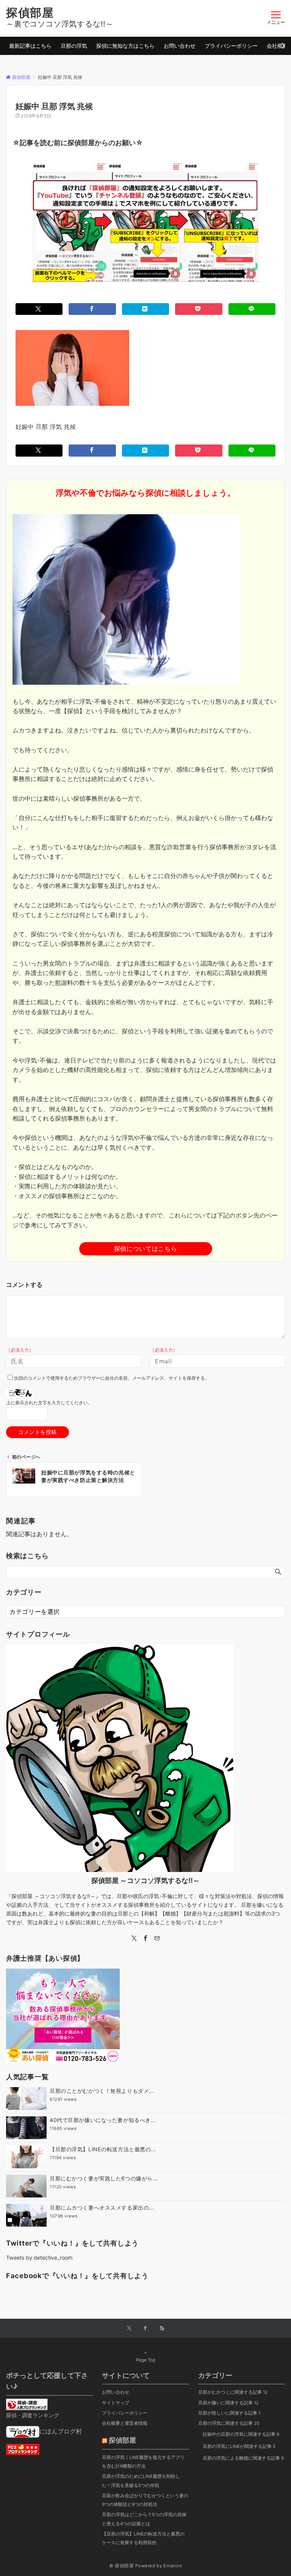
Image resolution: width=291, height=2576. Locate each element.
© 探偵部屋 (122, 2566)
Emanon (173, 2566)
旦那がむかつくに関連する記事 (233, 2392)
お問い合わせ (116, 2392)
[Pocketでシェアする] (199, 309)
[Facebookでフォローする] (145, 2329)
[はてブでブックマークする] (145, 309)
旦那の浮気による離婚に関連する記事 (243, 2458)
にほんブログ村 (61, 2431)
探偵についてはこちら (145, 1249)
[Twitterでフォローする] (129, 2329)
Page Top (146, 2360)
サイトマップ (116, 2403)
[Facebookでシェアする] (92, 309)
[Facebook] (145, 1938)
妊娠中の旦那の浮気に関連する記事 (241, 2434)
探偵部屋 (30, 13)
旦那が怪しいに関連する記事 (229, 2413)
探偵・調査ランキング (33, 2415)
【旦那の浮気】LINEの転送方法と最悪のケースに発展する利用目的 (143, 2538)
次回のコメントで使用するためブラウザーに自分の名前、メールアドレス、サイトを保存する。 (112, 1378)
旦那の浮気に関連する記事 (229, 2423)
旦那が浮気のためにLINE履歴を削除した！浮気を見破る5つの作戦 (141, 2481)
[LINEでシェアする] (252, 309)
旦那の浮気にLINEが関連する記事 (239, 2446)
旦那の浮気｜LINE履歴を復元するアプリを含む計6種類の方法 (143, 2462)
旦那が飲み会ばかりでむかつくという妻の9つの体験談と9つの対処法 (145, 2500)
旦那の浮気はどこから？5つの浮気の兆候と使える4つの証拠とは (144, 2519)
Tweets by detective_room (39, 2258)
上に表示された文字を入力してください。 (49, 1403)
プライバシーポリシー (125, 2413)
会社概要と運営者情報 (125, 2423)
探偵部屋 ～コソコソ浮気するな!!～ (145, 1880)
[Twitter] (134, 1938)
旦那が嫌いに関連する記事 (228, 2403)
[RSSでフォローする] (162, 2329)
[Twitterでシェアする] (39, 309)
